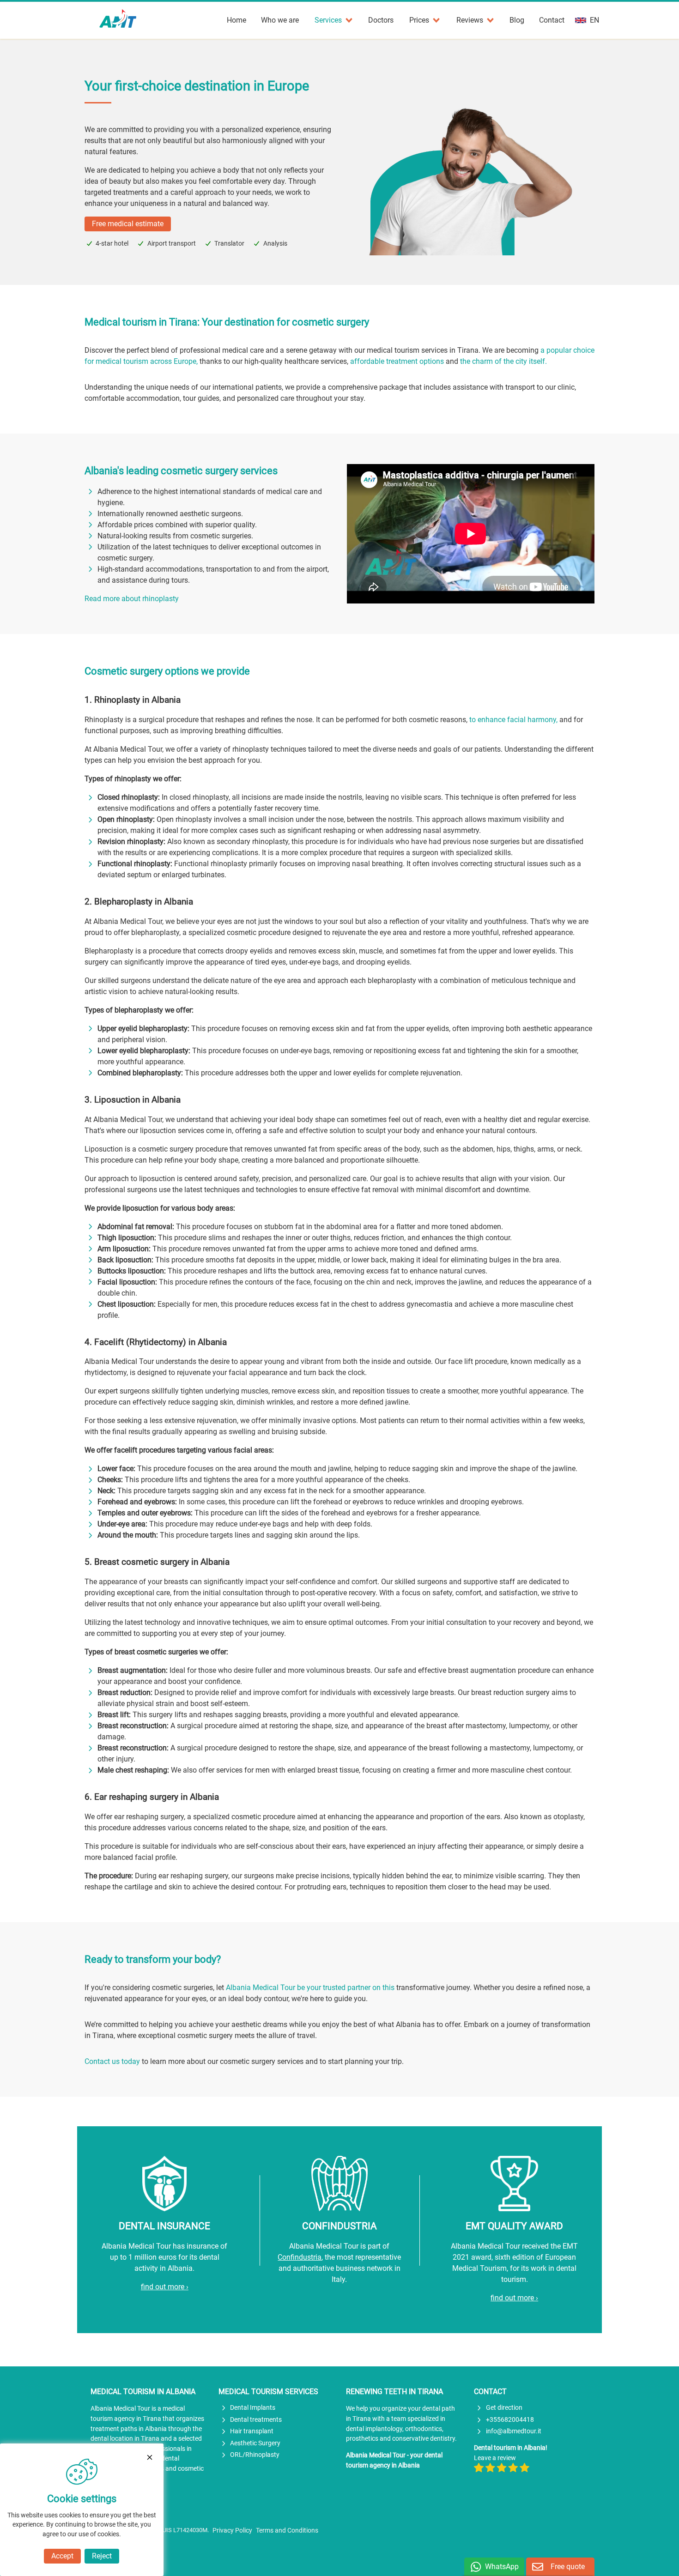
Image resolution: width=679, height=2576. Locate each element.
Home (236, 20)
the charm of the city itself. (503, 361)
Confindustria (300, 2257)
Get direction (504, 2408)
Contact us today (112, 2061)
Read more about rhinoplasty (132, 599)
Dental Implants (253, 2408)
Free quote (568, 2567)
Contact (552, 20)
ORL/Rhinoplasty (255, 2455)
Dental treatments (256, 2420)
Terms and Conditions (287, 2531)
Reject (102, 2556)
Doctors (381, 20)
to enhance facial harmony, (513, 720)
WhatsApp (502, 2567)
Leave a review (495, 2458)
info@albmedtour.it (514, 2431)
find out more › (165, 2287)
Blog (517, 20)
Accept (62, 2556)
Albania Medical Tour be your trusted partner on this (310, 1988)
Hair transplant (252, 2431)
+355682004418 (510, 2420)
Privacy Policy (232, 2531)
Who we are (280, 20)
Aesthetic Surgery (255, 2443)
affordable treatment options (397, 361)
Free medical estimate (128, 224)
